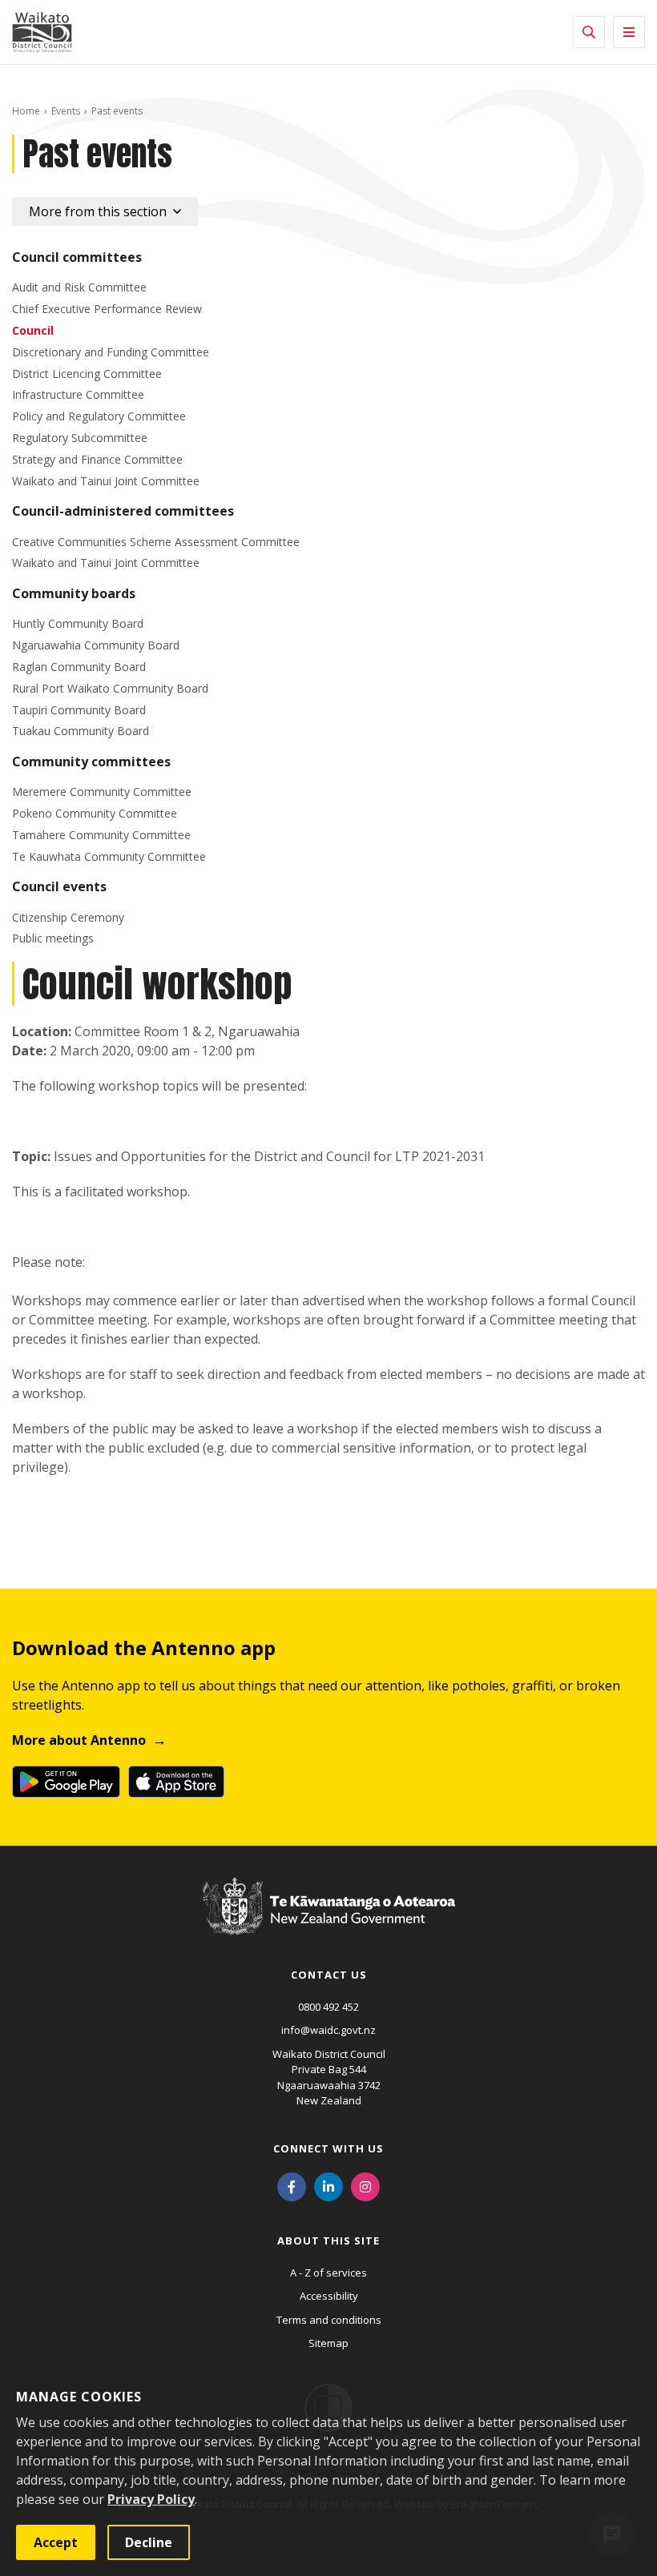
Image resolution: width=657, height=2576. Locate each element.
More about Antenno (79, 1740)
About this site (328, 2240)
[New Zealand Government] (329, 1922)
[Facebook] (292, 2186)
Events (66, 111)
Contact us (329, 1975)
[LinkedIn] (328, 2186)
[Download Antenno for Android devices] (66, 1782)
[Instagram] (365, 2186)
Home (26, 111)
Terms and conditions (329, 2320)
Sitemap (328, 2343)
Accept (56, 2542)
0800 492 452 (328, 2007)
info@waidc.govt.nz (328, 2030)
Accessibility (329, 2296)
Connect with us (328, 2148)
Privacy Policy (151, 2499)
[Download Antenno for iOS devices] (176, 1782)
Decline (149, 2542)
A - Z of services (328, 2273)
